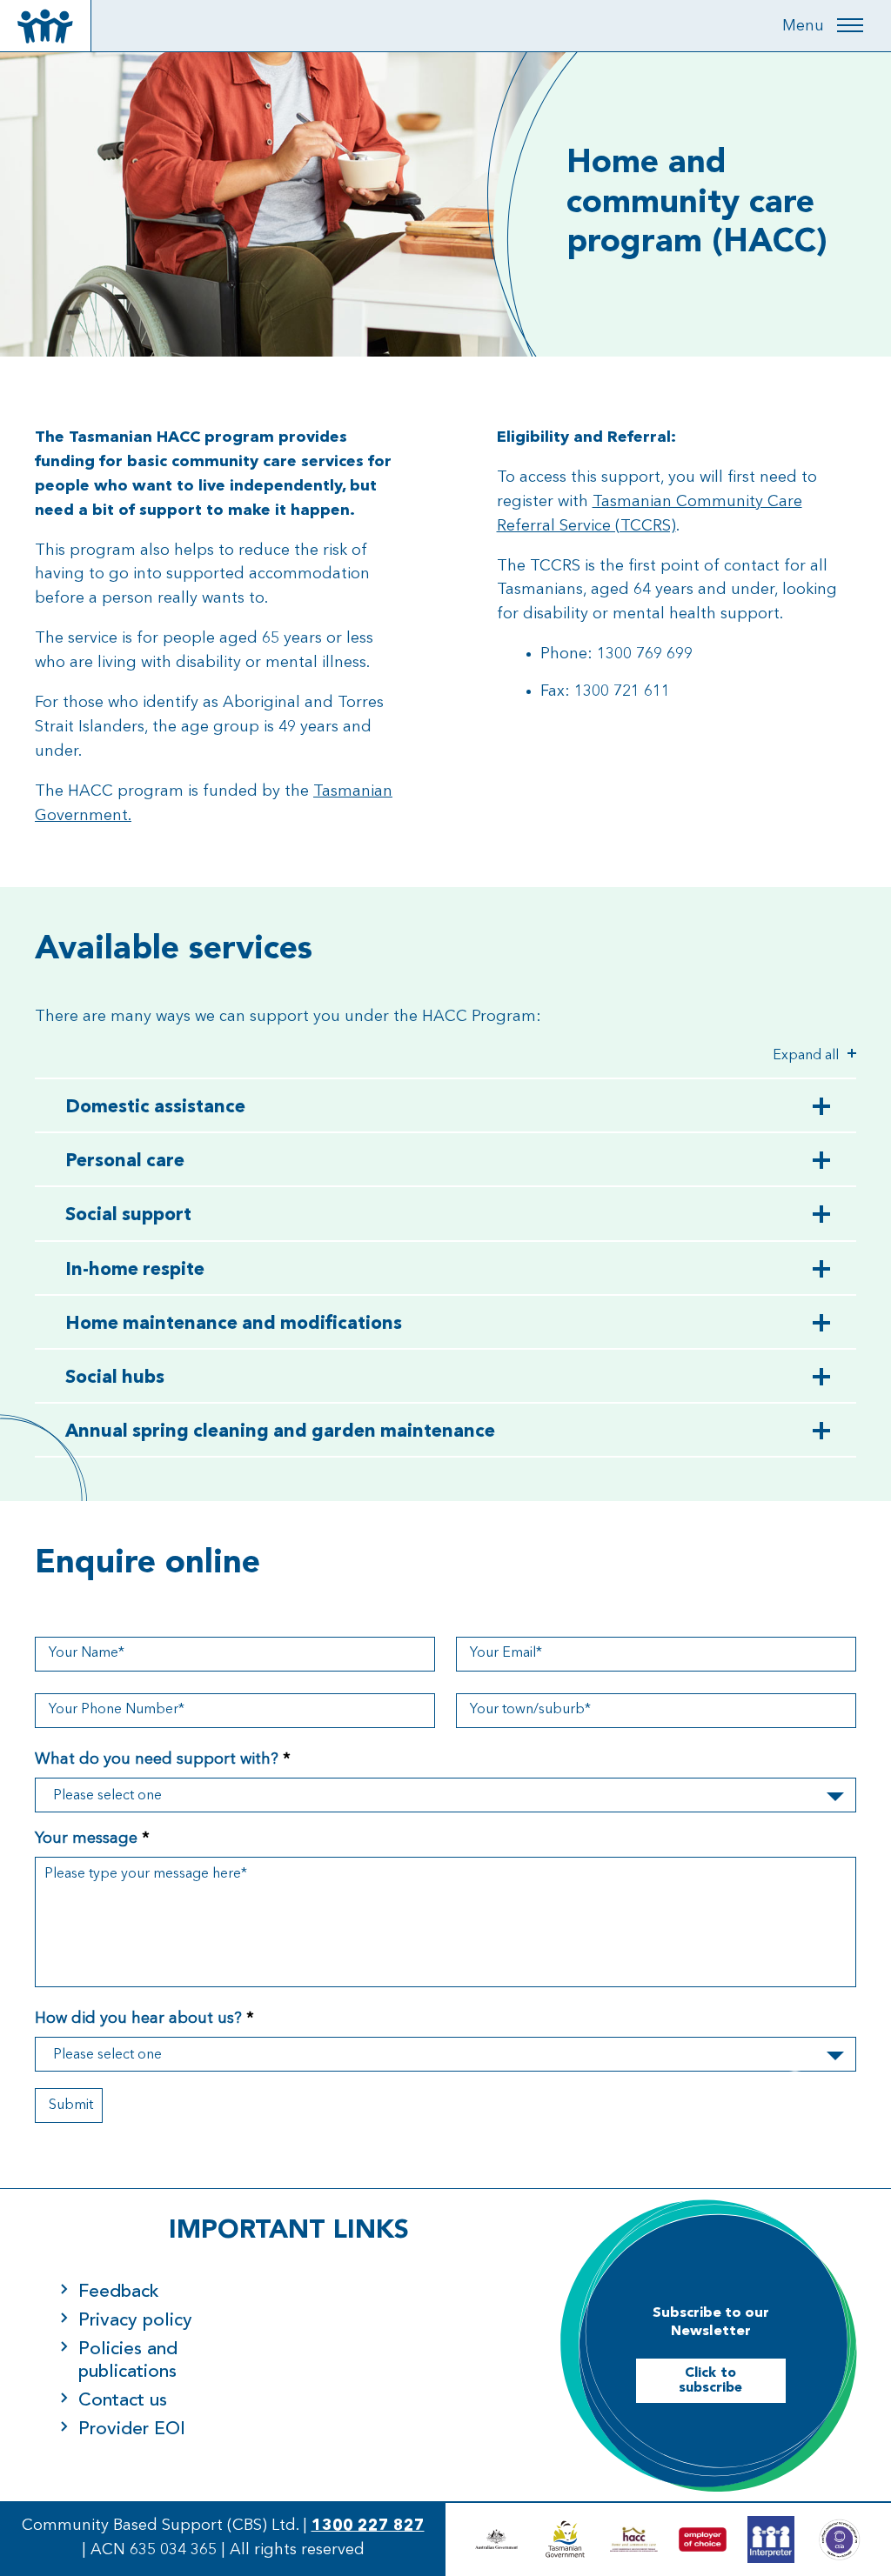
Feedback (119, 2292)
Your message (92, 1839)
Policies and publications (128, 2360)
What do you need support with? (163, 1759)
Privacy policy (135, 2321)
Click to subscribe (710, 2381)
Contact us (123, 2401)
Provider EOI (132, 2429)
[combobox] (445, 1795)
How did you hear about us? (144, 2019)
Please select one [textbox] (107, 1796)
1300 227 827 (368, 2526)
